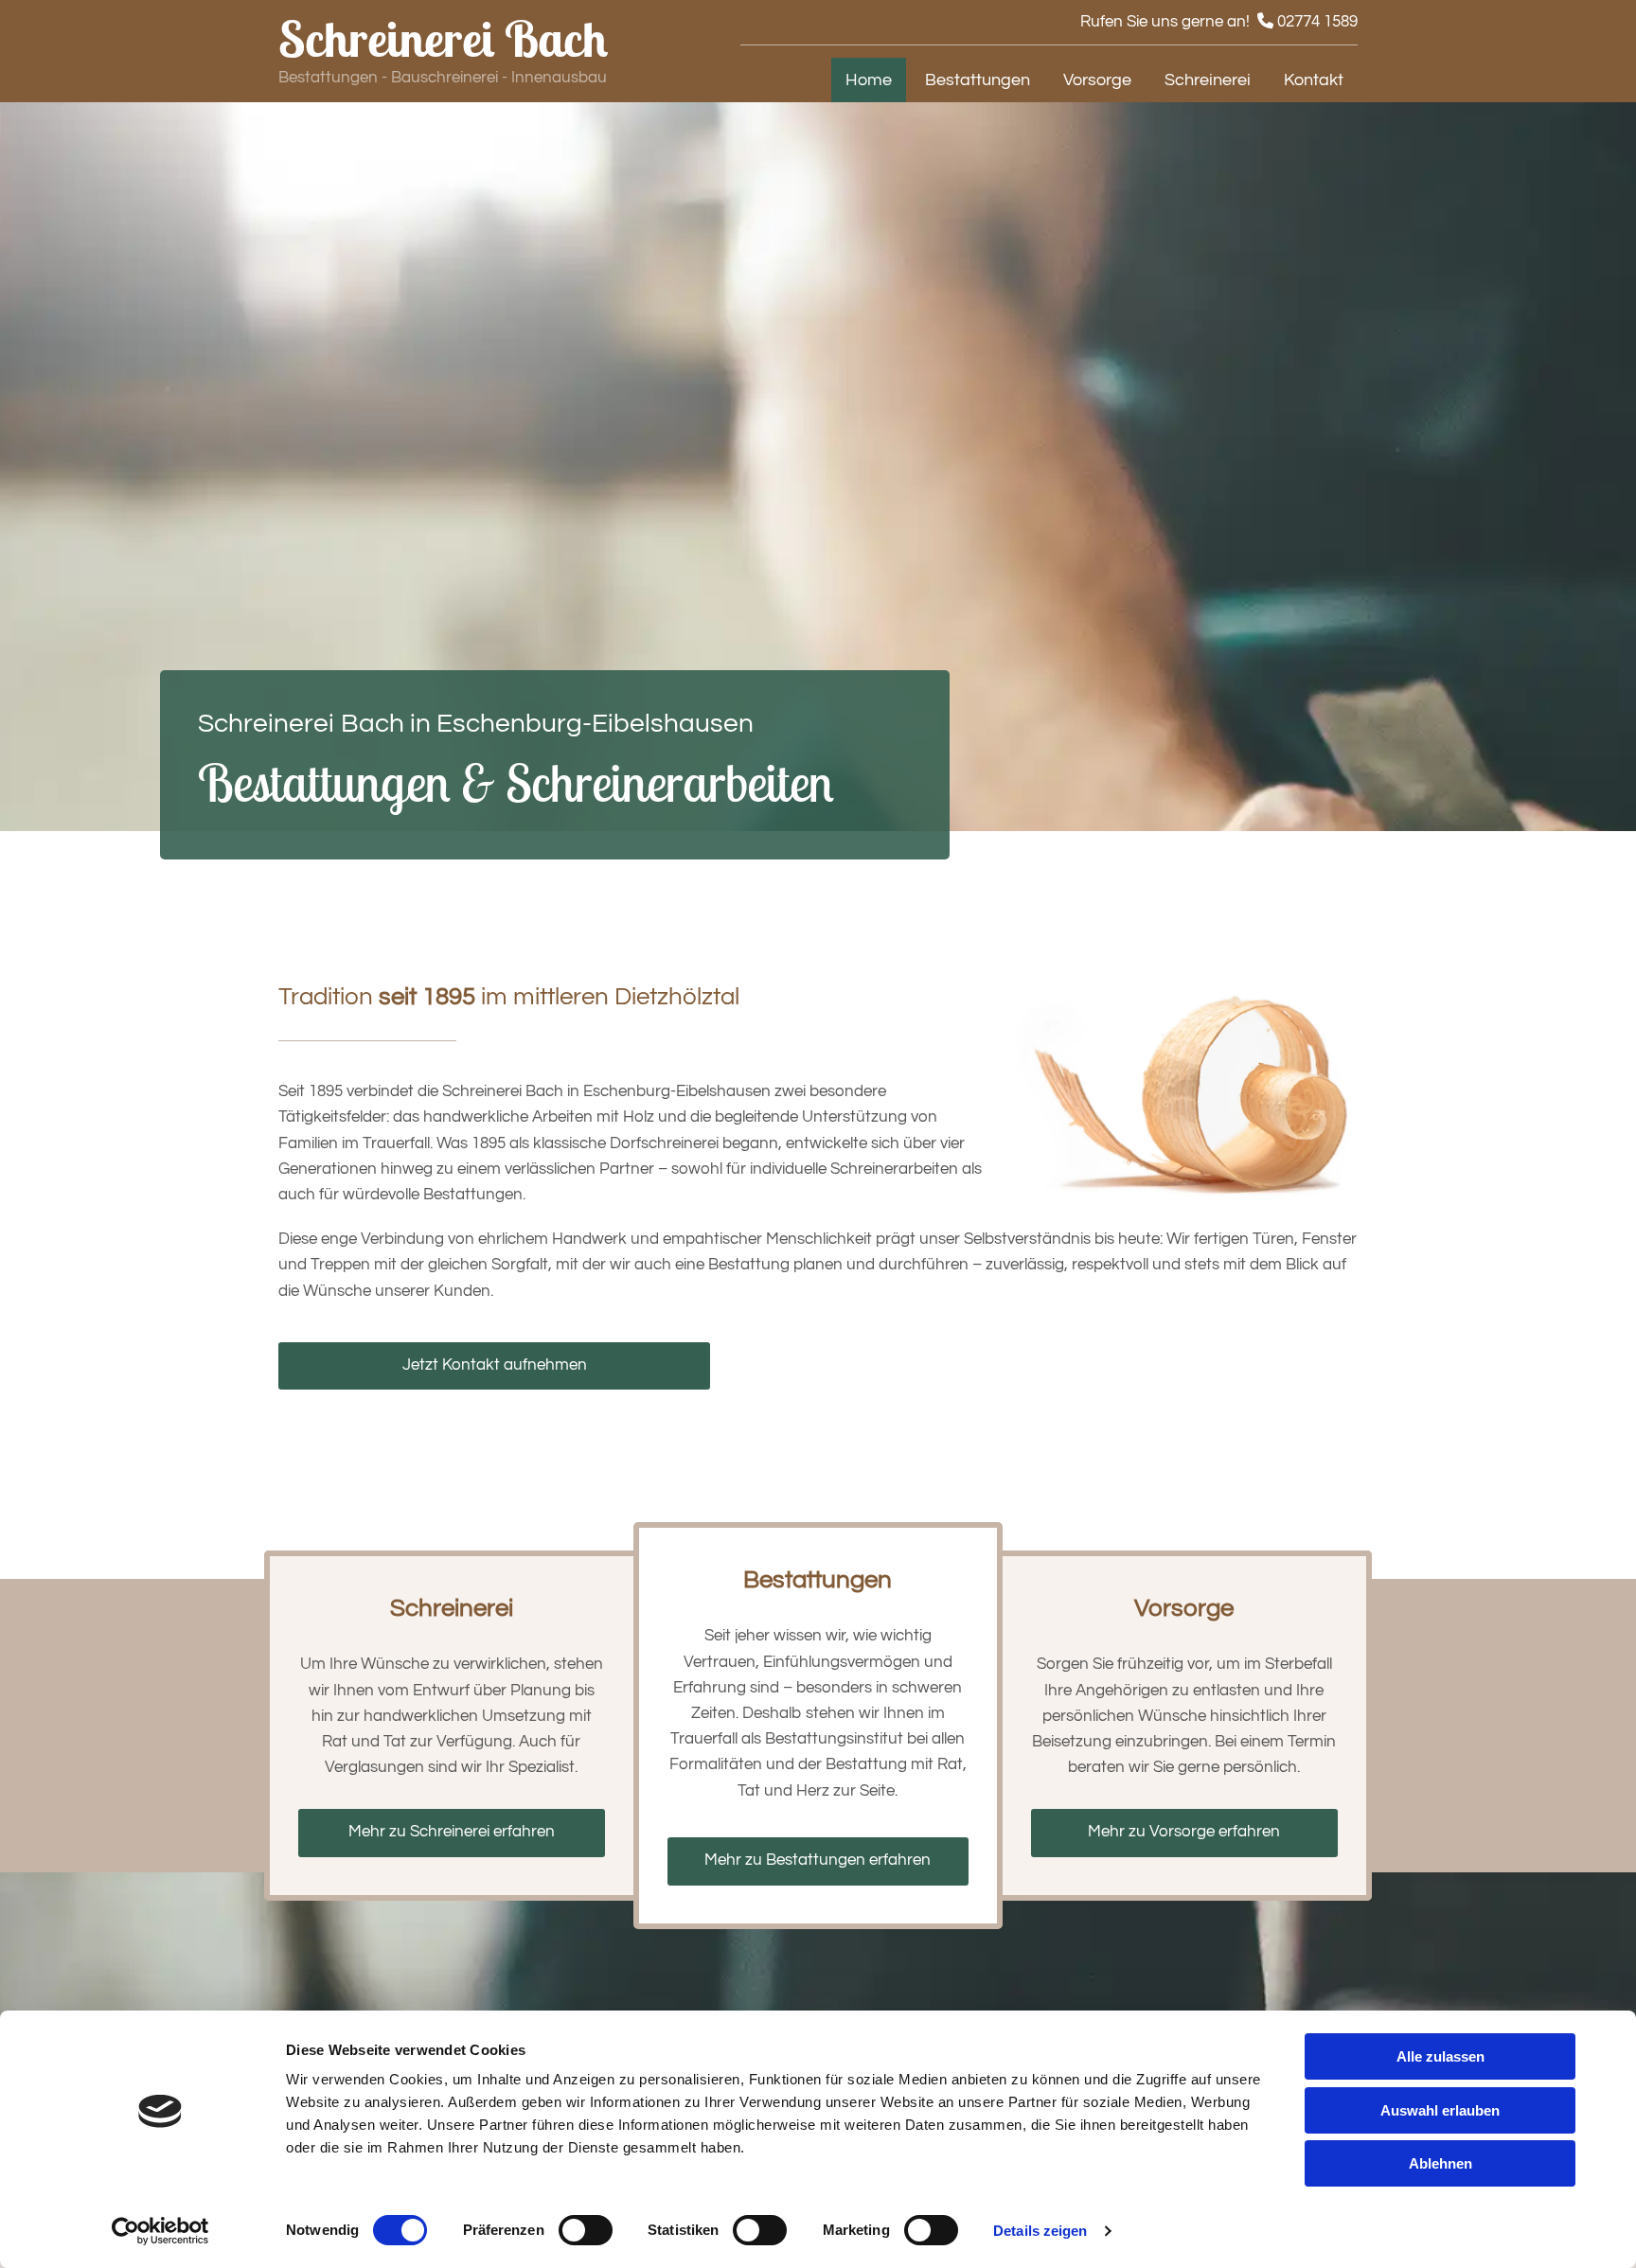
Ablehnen (1440, 2163)
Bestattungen (978, 80)
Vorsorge (1097, 80)
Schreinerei (1208, 80)
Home (869, 80)
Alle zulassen (1440, 2056)
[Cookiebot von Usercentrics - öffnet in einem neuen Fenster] (160, 2231)
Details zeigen (1040, 2231)
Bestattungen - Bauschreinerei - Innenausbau (443, 78)
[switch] (586, 2230)
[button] (494, 1366)
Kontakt (1314, 80)
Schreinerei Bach (443, 38)
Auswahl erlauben (1440, 2110)
